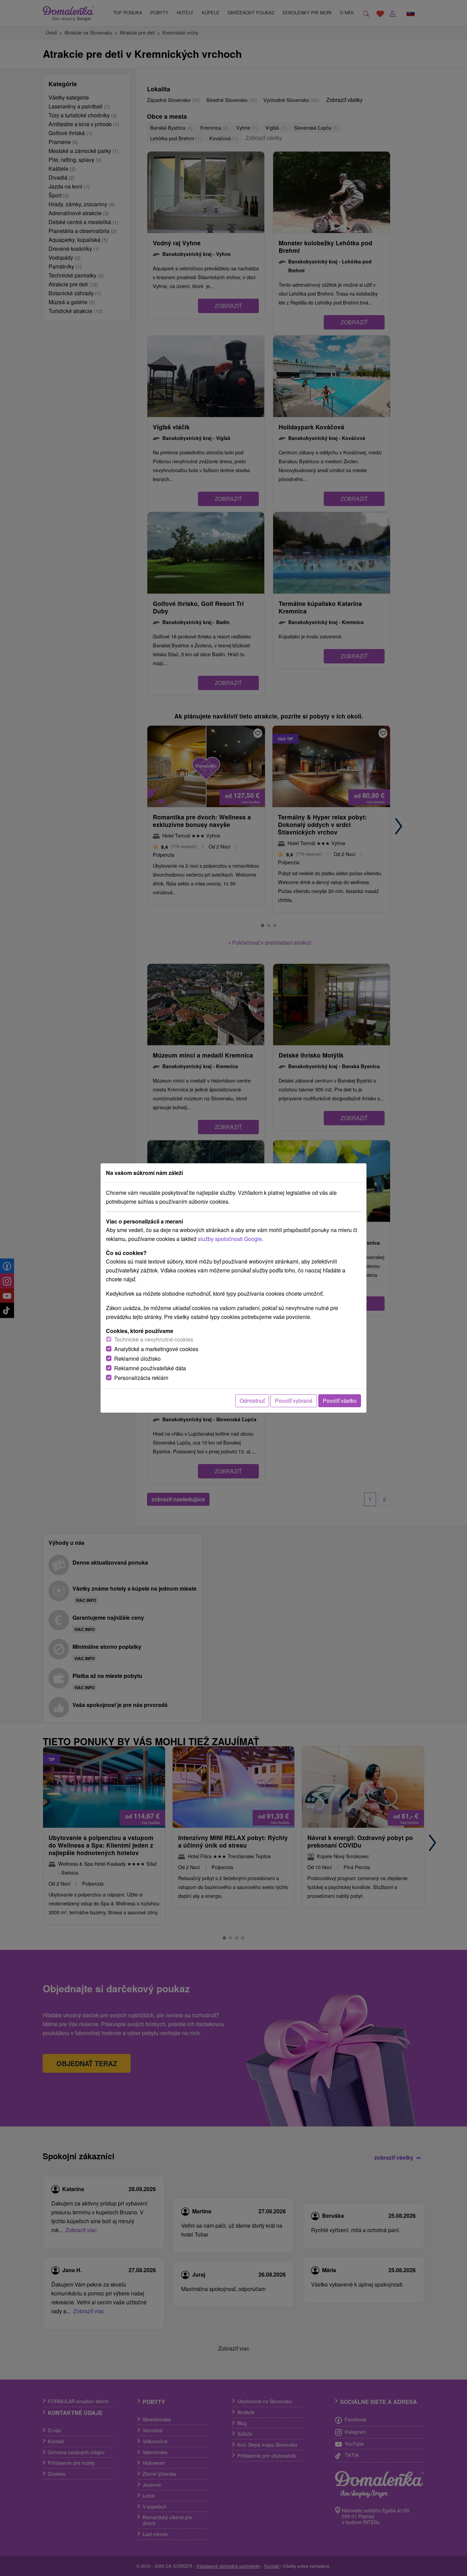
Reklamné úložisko (137, 1358)
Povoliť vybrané (294, 1401)
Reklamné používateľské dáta (150, 1368)
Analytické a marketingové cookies (156, 1349)
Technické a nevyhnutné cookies (154, 1339)
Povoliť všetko (340, 1401)
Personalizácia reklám (141, 1378)
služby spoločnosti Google (230, 1239)
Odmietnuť (252, 1401)
